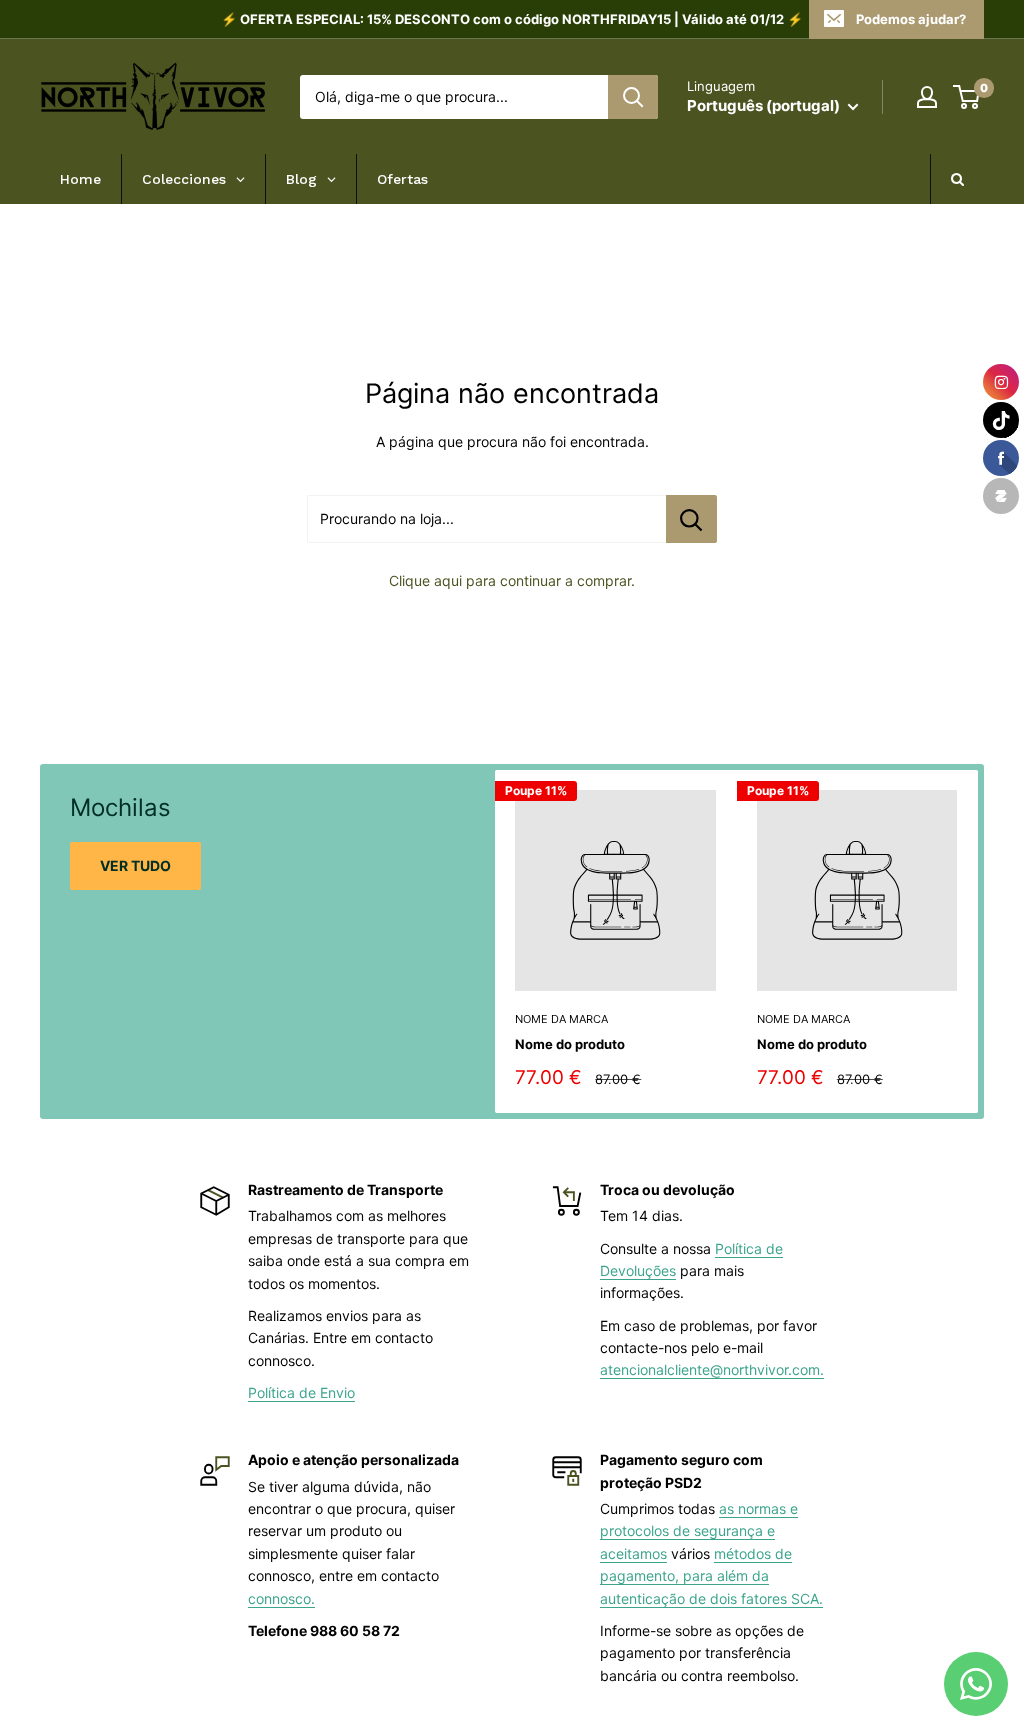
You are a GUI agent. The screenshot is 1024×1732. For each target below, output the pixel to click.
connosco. (281, 1598)
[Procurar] (633, 97)
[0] (967, 97)
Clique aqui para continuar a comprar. (512, 580)
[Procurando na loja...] (691, 519)
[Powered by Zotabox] (1001, 496)
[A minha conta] (927, 97)
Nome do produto (570, 1044)
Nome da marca (561, 1019)
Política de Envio (301, 1392)
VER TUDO (135, 865)
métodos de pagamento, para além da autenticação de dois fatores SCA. (711, 1576)
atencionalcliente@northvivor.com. (712, 1369)
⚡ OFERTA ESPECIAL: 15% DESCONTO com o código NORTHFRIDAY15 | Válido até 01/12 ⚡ (512, 19)
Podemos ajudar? (911, 19)
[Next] (978, 941)
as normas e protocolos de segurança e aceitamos (699, 1531)
